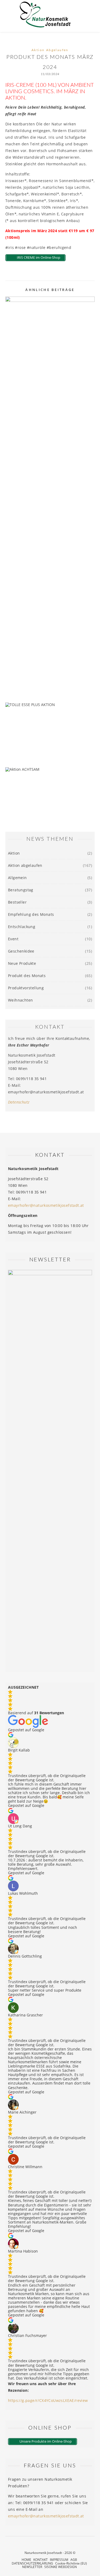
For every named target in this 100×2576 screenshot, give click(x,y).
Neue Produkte (22, 963)
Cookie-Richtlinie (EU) (71, 2563)
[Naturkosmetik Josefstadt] (45, 16)
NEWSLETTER (32, 2567)
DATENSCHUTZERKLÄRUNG (32, 2563)
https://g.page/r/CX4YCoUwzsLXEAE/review (48, 2400)
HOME (26, 2560)
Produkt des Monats (27, 976)
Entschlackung (22, 927)
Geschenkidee (21, 951)
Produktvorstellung (26, 988)
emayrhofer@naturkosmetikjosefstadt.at (46, 1205)
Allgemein (17, 878)
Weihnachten (20, 1000)
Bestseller (17, 902)
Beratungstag (21, 890)
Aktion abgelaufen (50, 50)
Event (13, 939)
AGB (74, 2560)
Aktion (14, 853)
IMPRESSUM (59, 2560)
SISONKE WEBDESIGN (61, 2567)
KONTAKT (41, 2560)
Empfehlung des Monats (31, 914)
